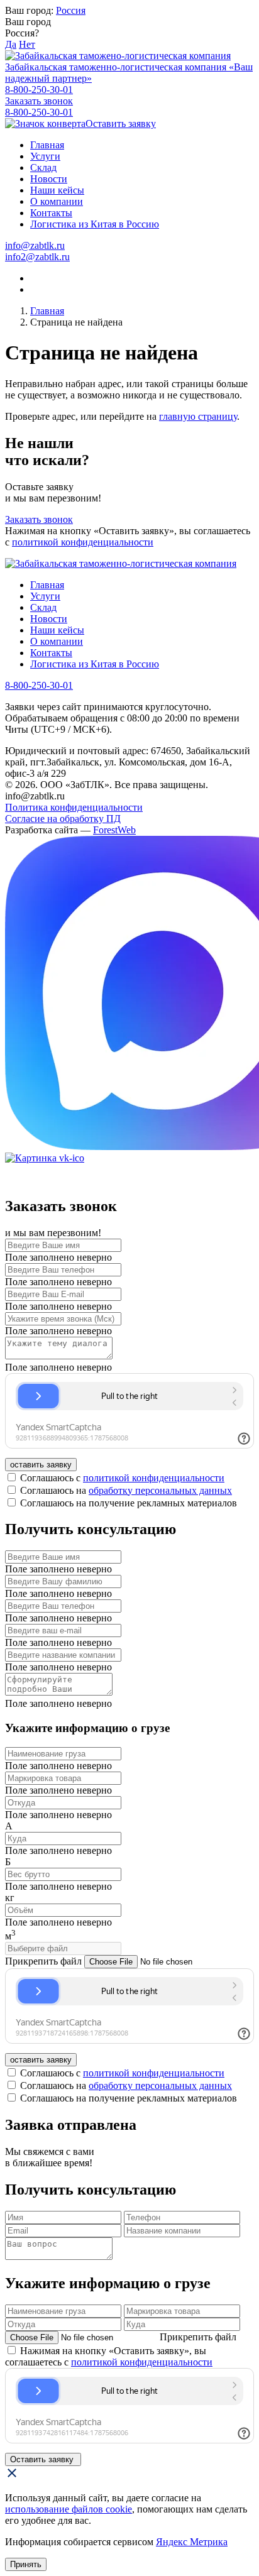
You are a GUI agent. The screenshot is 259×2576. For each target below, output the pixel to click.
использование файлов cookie (69, 2509)
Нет (27, 44)
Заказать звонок (39, 101)
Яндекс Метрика (192, 2542)
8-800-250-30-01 (39, 90)
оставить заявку (41, 1465)
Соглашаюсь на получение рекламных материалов (129, 1503)
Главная (47, 145)
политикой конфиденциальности (83, 542)
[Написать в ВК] (129, 1158)
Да (11, 44)
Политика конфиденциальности (74, 807)
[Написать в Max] (129, 994)
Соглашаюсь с (122, 1478)
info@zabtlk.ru (35, 245)
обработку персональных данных (160, 1490)
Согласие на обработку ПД (63, 819)
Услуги (45, 156)
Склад (43, 167)
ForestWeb (114, 830)
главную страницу (198, 416)
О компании (57, 201)
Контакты (51, 213)
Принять (26, 2564)
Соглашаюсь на (126, 1490)
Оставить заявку (121, 123)
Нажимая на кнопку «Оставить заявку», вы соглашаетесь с (109, 2356)
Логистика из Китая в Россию (95, 224)
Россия (71, 10)
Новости (49, 179)
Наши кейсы (57, 190)
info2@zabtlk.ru (37, 257)
